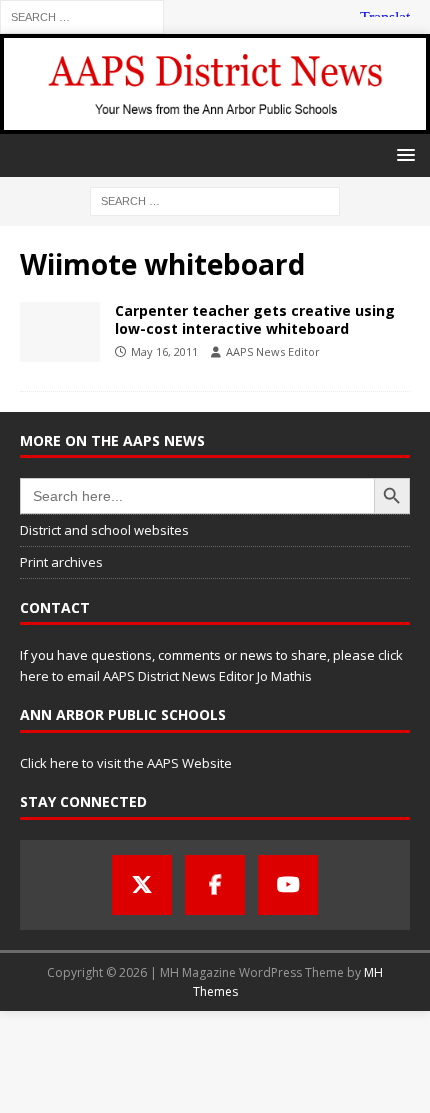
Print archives (61, 562)
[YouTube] (288, 885)
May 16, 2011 (164, 351)
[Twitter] (142, 885)
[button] (402, 154)
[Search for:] (82, 15)
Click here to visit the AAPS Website (126, 763)
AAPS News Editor (273, 351)
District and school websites (104, 530)
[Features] (60, 332)
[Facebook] (215, 885)
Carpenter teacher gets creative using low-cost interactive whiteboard (255, 319)
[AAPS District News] (215, 121)
